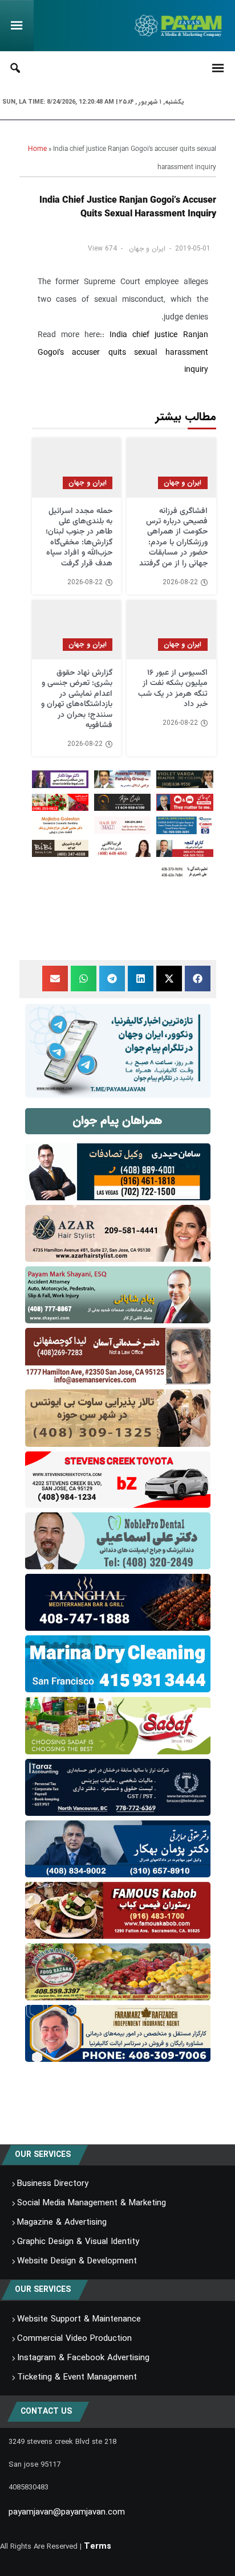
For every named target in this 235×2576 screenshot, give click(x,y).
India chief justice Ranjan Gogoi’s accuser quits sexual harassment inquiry (123, 353)
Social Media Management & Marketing (92, 2203)
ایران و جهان (147, 249)
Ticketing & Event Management (77, 2377)
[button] (198, 979)
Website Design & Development (77, 2261)
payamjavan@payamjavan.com (67, 2512)
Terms (98, 2546)
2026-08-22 (180, 583)
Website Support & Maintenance (79, 2319)
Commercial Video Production (74, 2339)
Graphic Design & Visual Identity (78, 2242)
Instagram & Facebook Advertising (83, 2358)
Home (37, 149)
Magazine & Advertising (62, 2222)
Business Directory (53, 2184)
